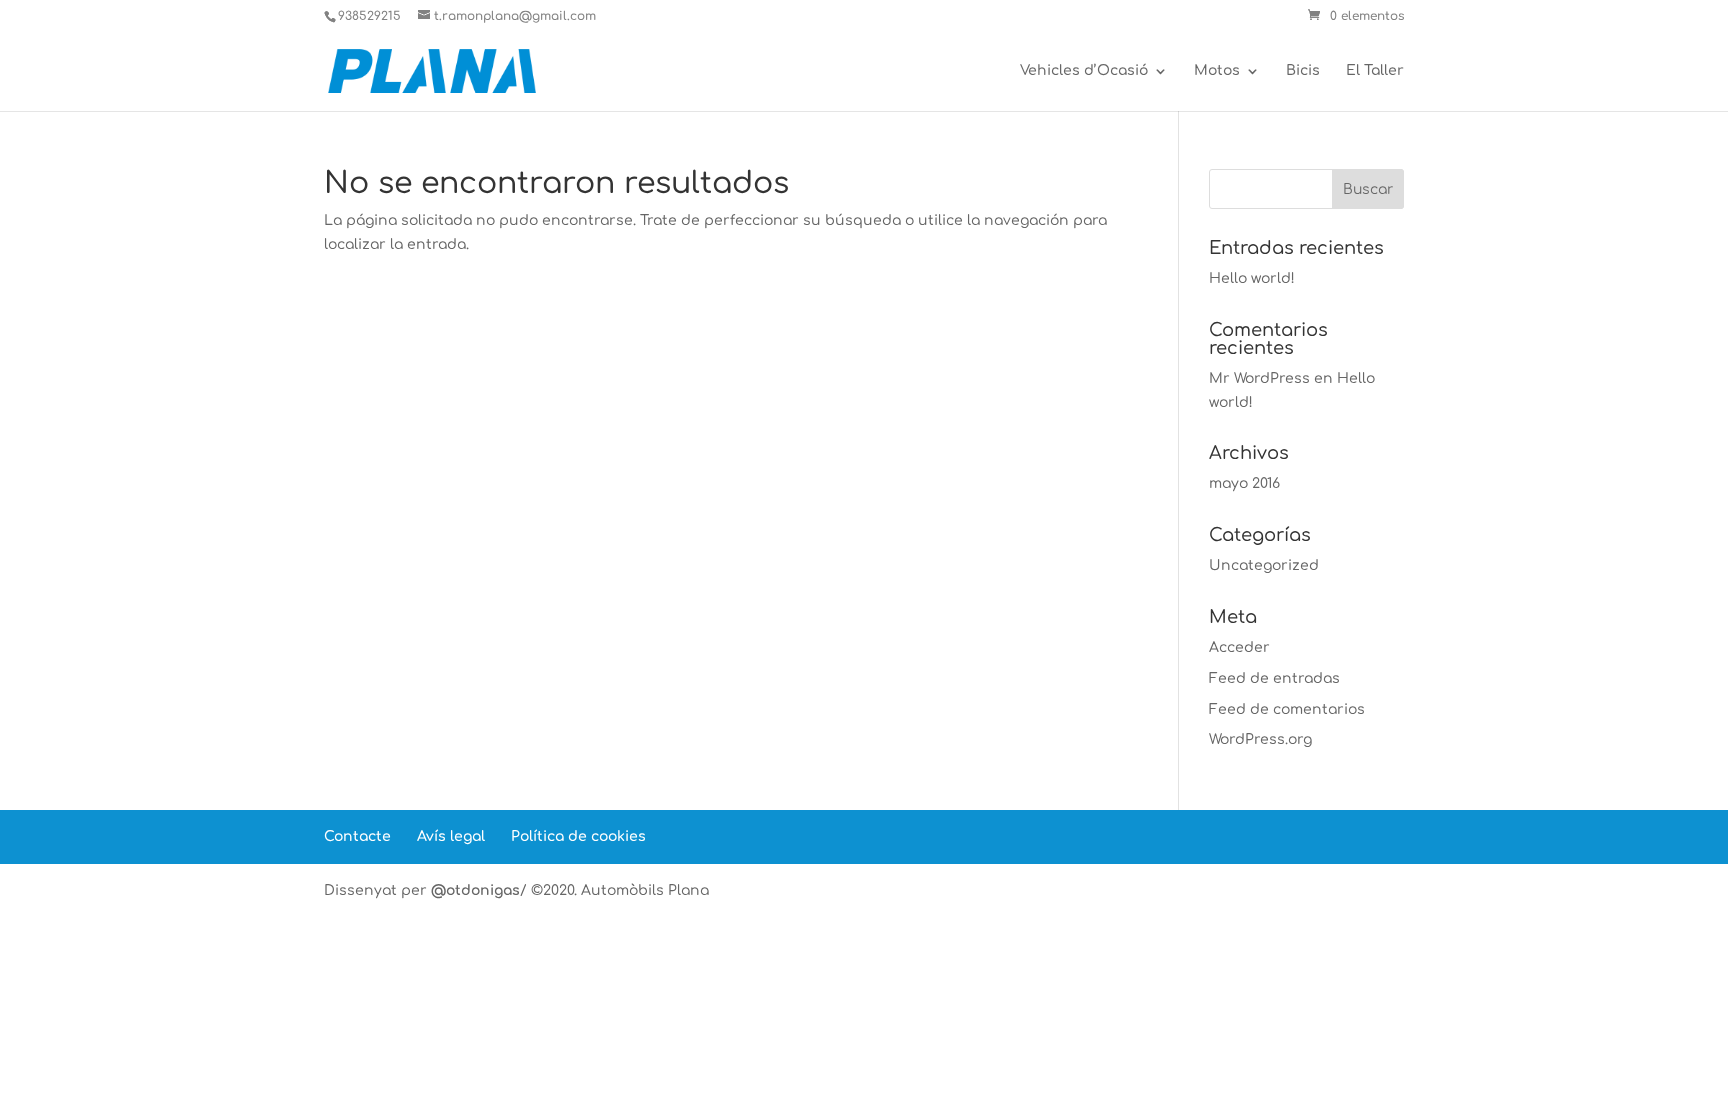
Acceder (1239, 647)
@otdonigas (475, 890)
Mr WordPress (1259, 378)
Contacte (357, 836)
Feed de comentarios (1287, 709)
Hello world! (1252, 278)
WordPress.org (1260, 739)
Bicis (1303, 71)
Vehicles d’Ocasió (1084, 71)
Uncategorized (1264, 565)
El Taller (1375, 71)
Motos (1217, 71)
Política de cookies (578, 836)
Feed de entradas (1274, 678)
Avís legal (451, 836)
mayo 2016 (1244, 483)
